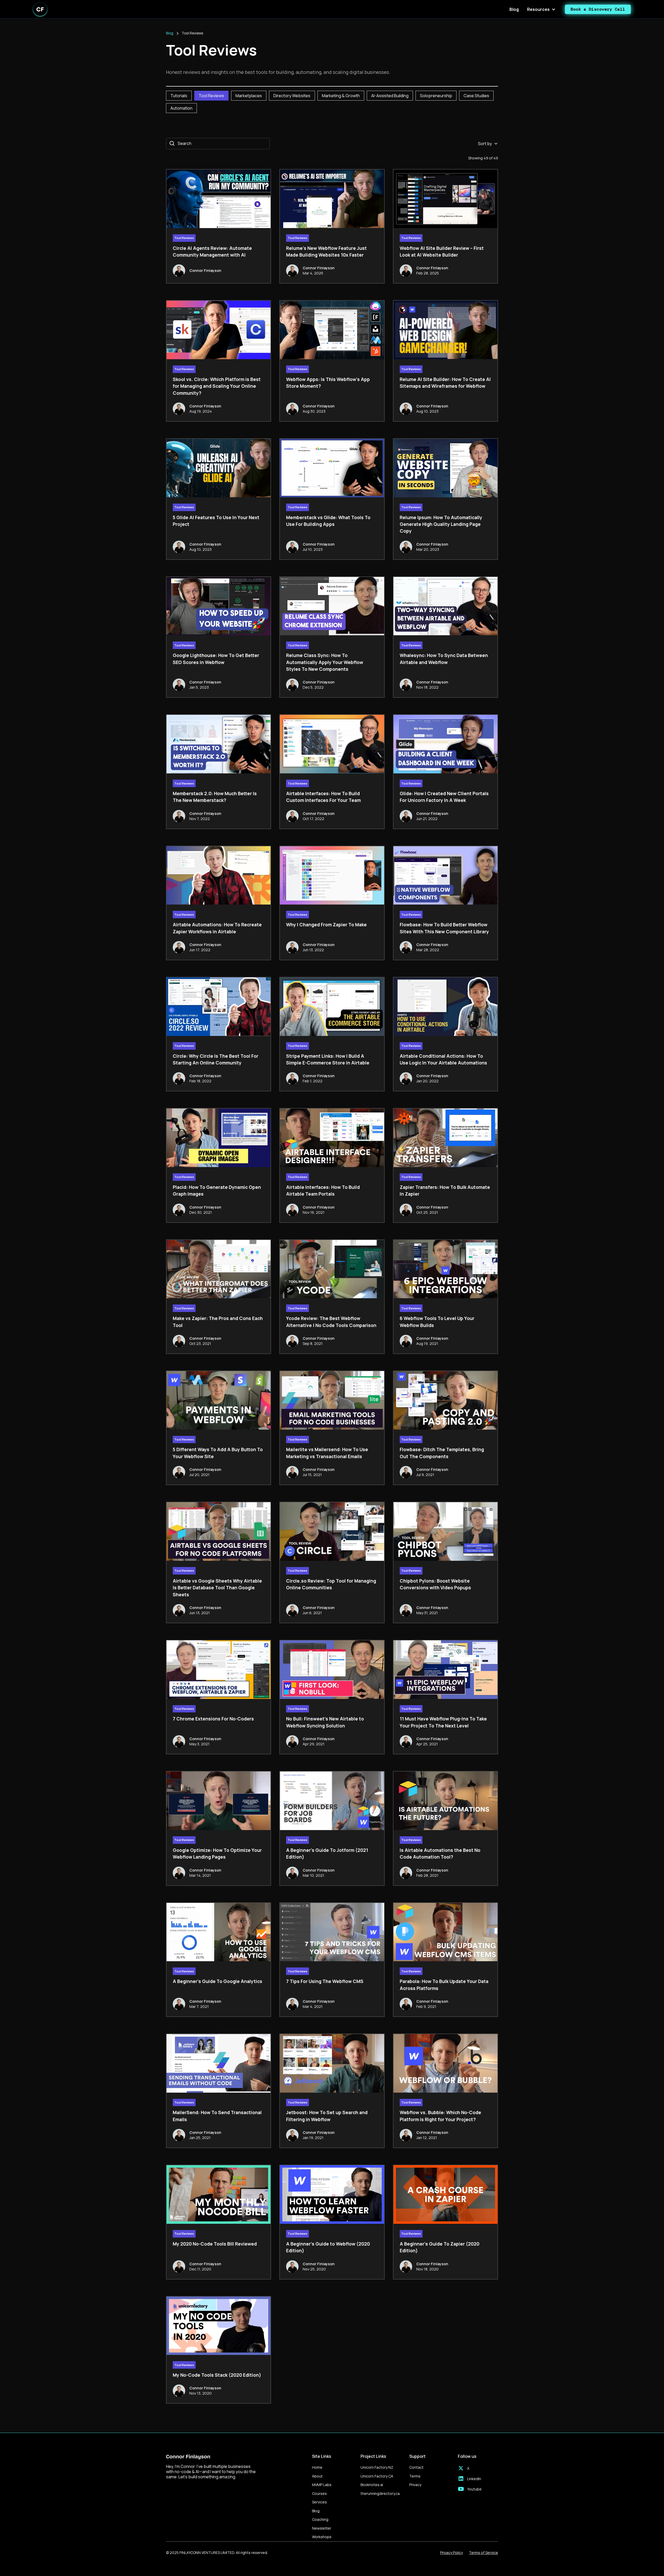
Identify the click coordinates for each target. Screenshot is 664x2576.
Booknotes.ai (372, 2485)
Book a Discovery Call (598, 9)
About (317, 2476)
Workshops (322, 2537)
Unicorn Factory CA (377, 2476)
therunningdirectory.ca (380, 2493)
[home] (40, 9)
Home (317, 2467)
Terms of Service (483, 2553)
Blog (514, 9)
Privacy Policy (451, 2553)
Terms (415, 2476)
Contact (416, 2467)
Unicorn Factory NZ (377, 2467)
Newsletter (322, 2528)
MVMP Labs (322, 2485)
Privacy (415, 2485)
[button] (542, 9)
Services (319, 2502)
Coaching (320, 2519)
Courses (319, 2493)
